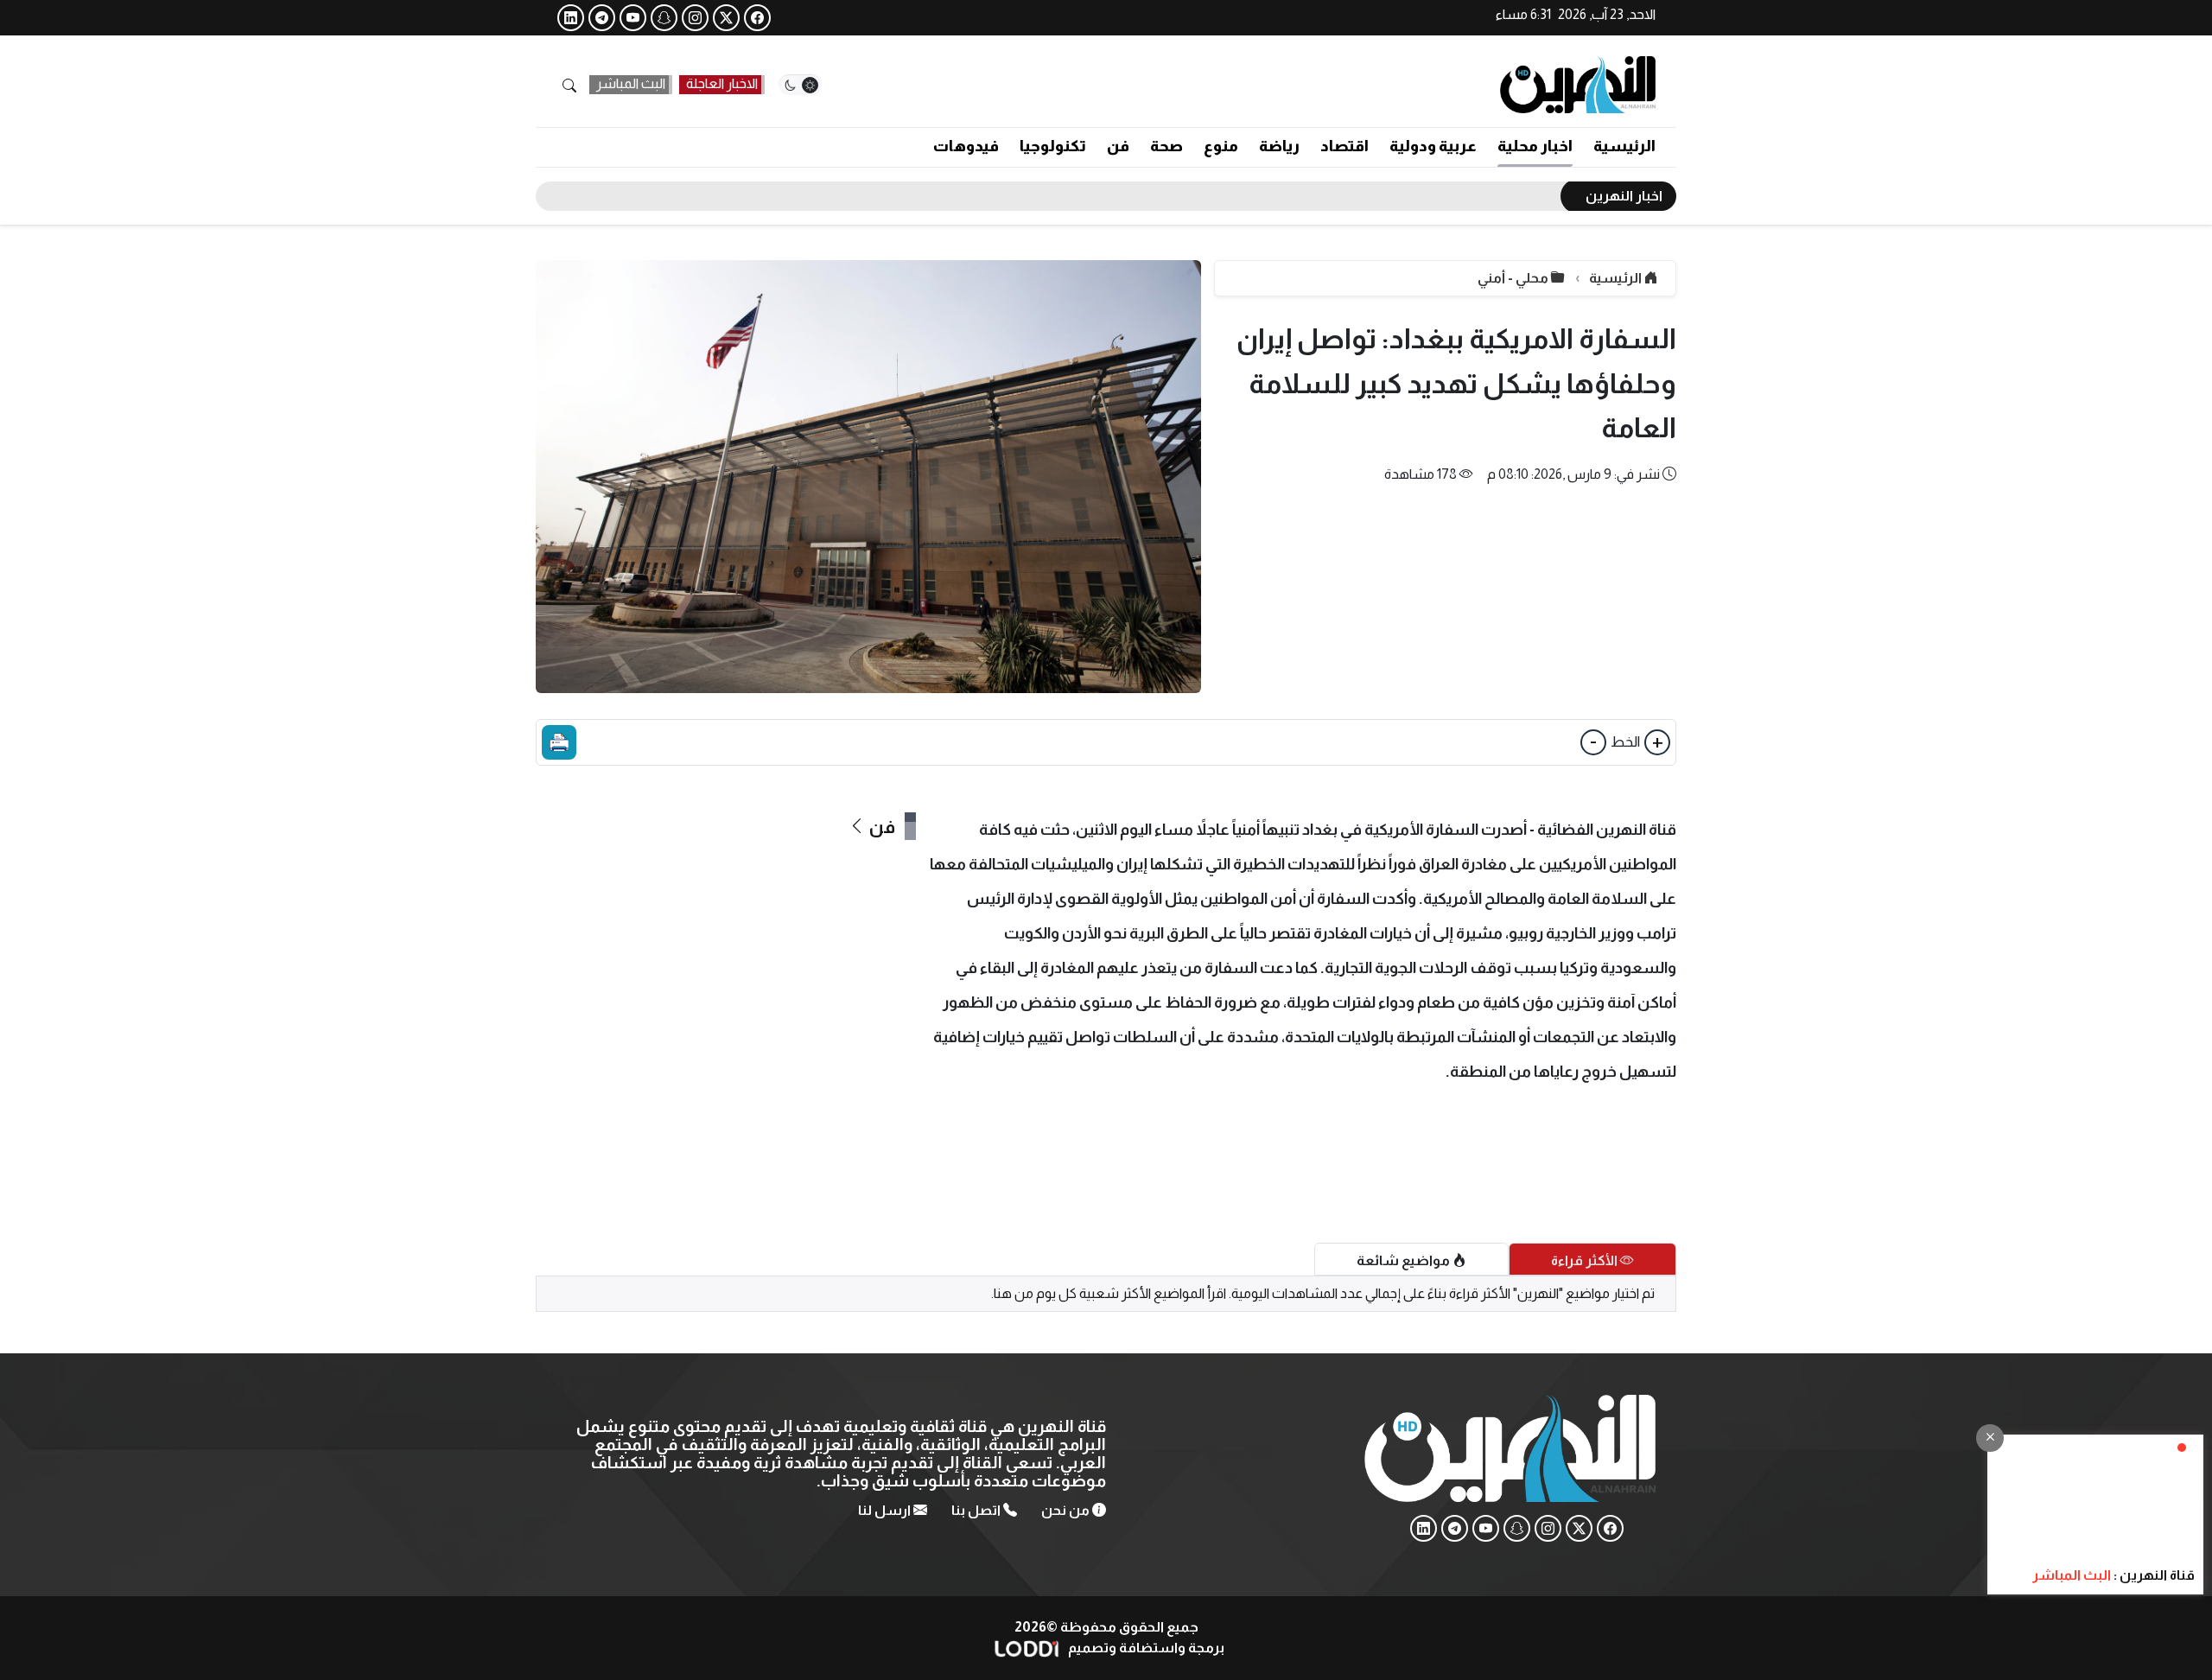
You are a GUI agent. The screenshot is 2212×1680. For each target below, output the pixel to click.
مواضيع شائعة (1405, 1260)
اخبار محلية (1535, 146)
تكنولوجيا (1053, 146)
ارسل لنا (886, 1510)
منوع (1221, 146)
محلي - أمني (1514, 278)
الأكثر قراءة (1586, 1260)
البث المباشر (631, 83)
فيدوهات (966, 146)
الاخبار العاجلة (722, 83)
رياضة (1279, 146)
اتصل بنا (977, 1510)
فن (1118, 146)
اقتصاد (1344, 146)
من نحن (1067, 1510)
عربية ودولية (1433, 146)
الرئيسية (1624, 146)
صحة (1166, 146)
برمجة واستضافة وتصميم (1145, 1648)
